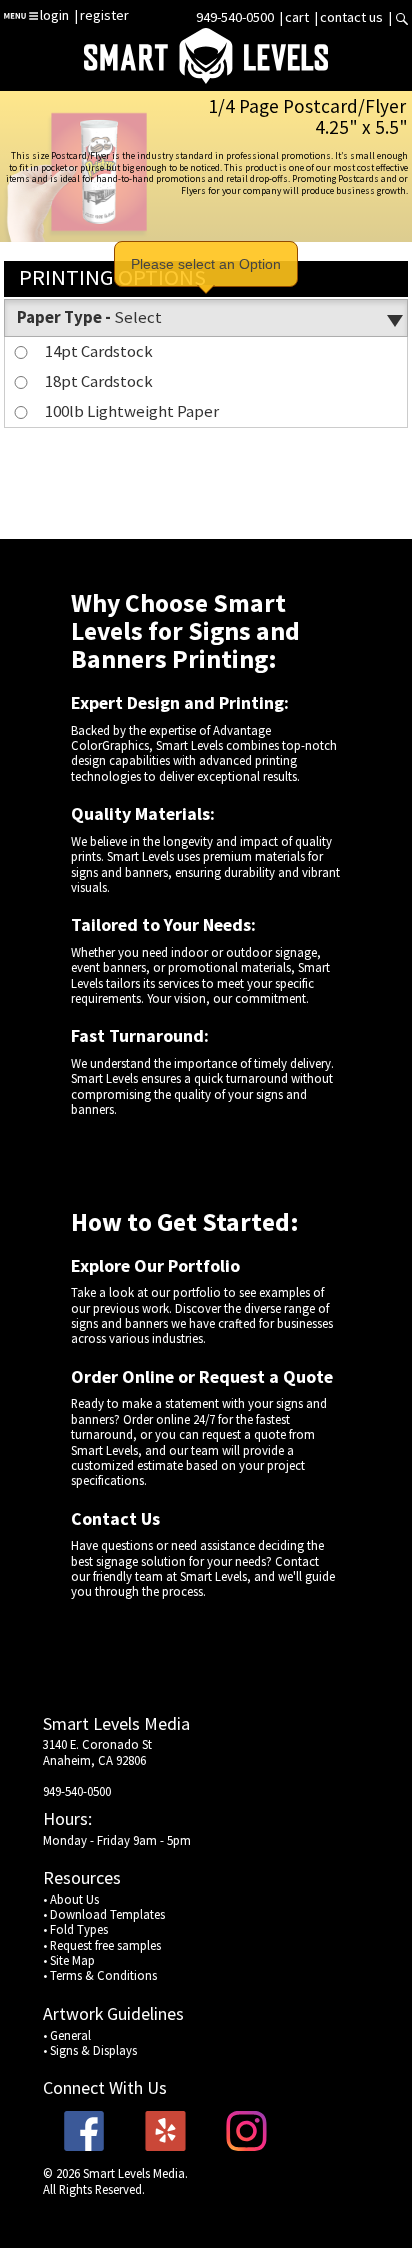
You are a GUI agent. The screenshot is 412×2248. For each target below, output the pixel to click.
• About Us (71, 1899)
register (104, 15)
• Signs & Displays (90, 2050)
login (54, 15)
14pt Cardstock (99, 351)
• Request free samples (102, 1945)
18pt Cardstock (99, 381)
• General (67, 2035)
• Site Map (69, 1960)
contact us (351, 17)
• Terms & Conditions (100, 1975)
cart (298, 17)
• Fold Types (75, 1929)
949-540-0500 (235, 17)
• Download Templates (104, 1914)
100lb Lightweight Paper (132, 411)
